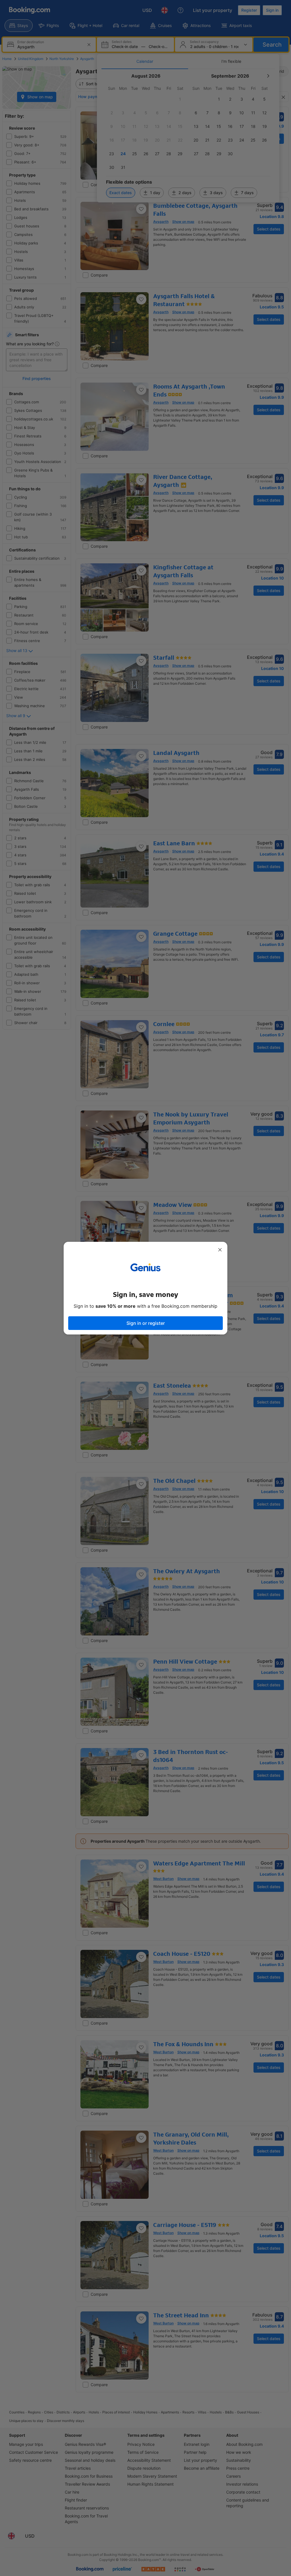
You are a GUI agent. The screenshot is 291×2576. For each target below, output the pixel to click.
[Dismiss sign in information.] (220, 1250)
